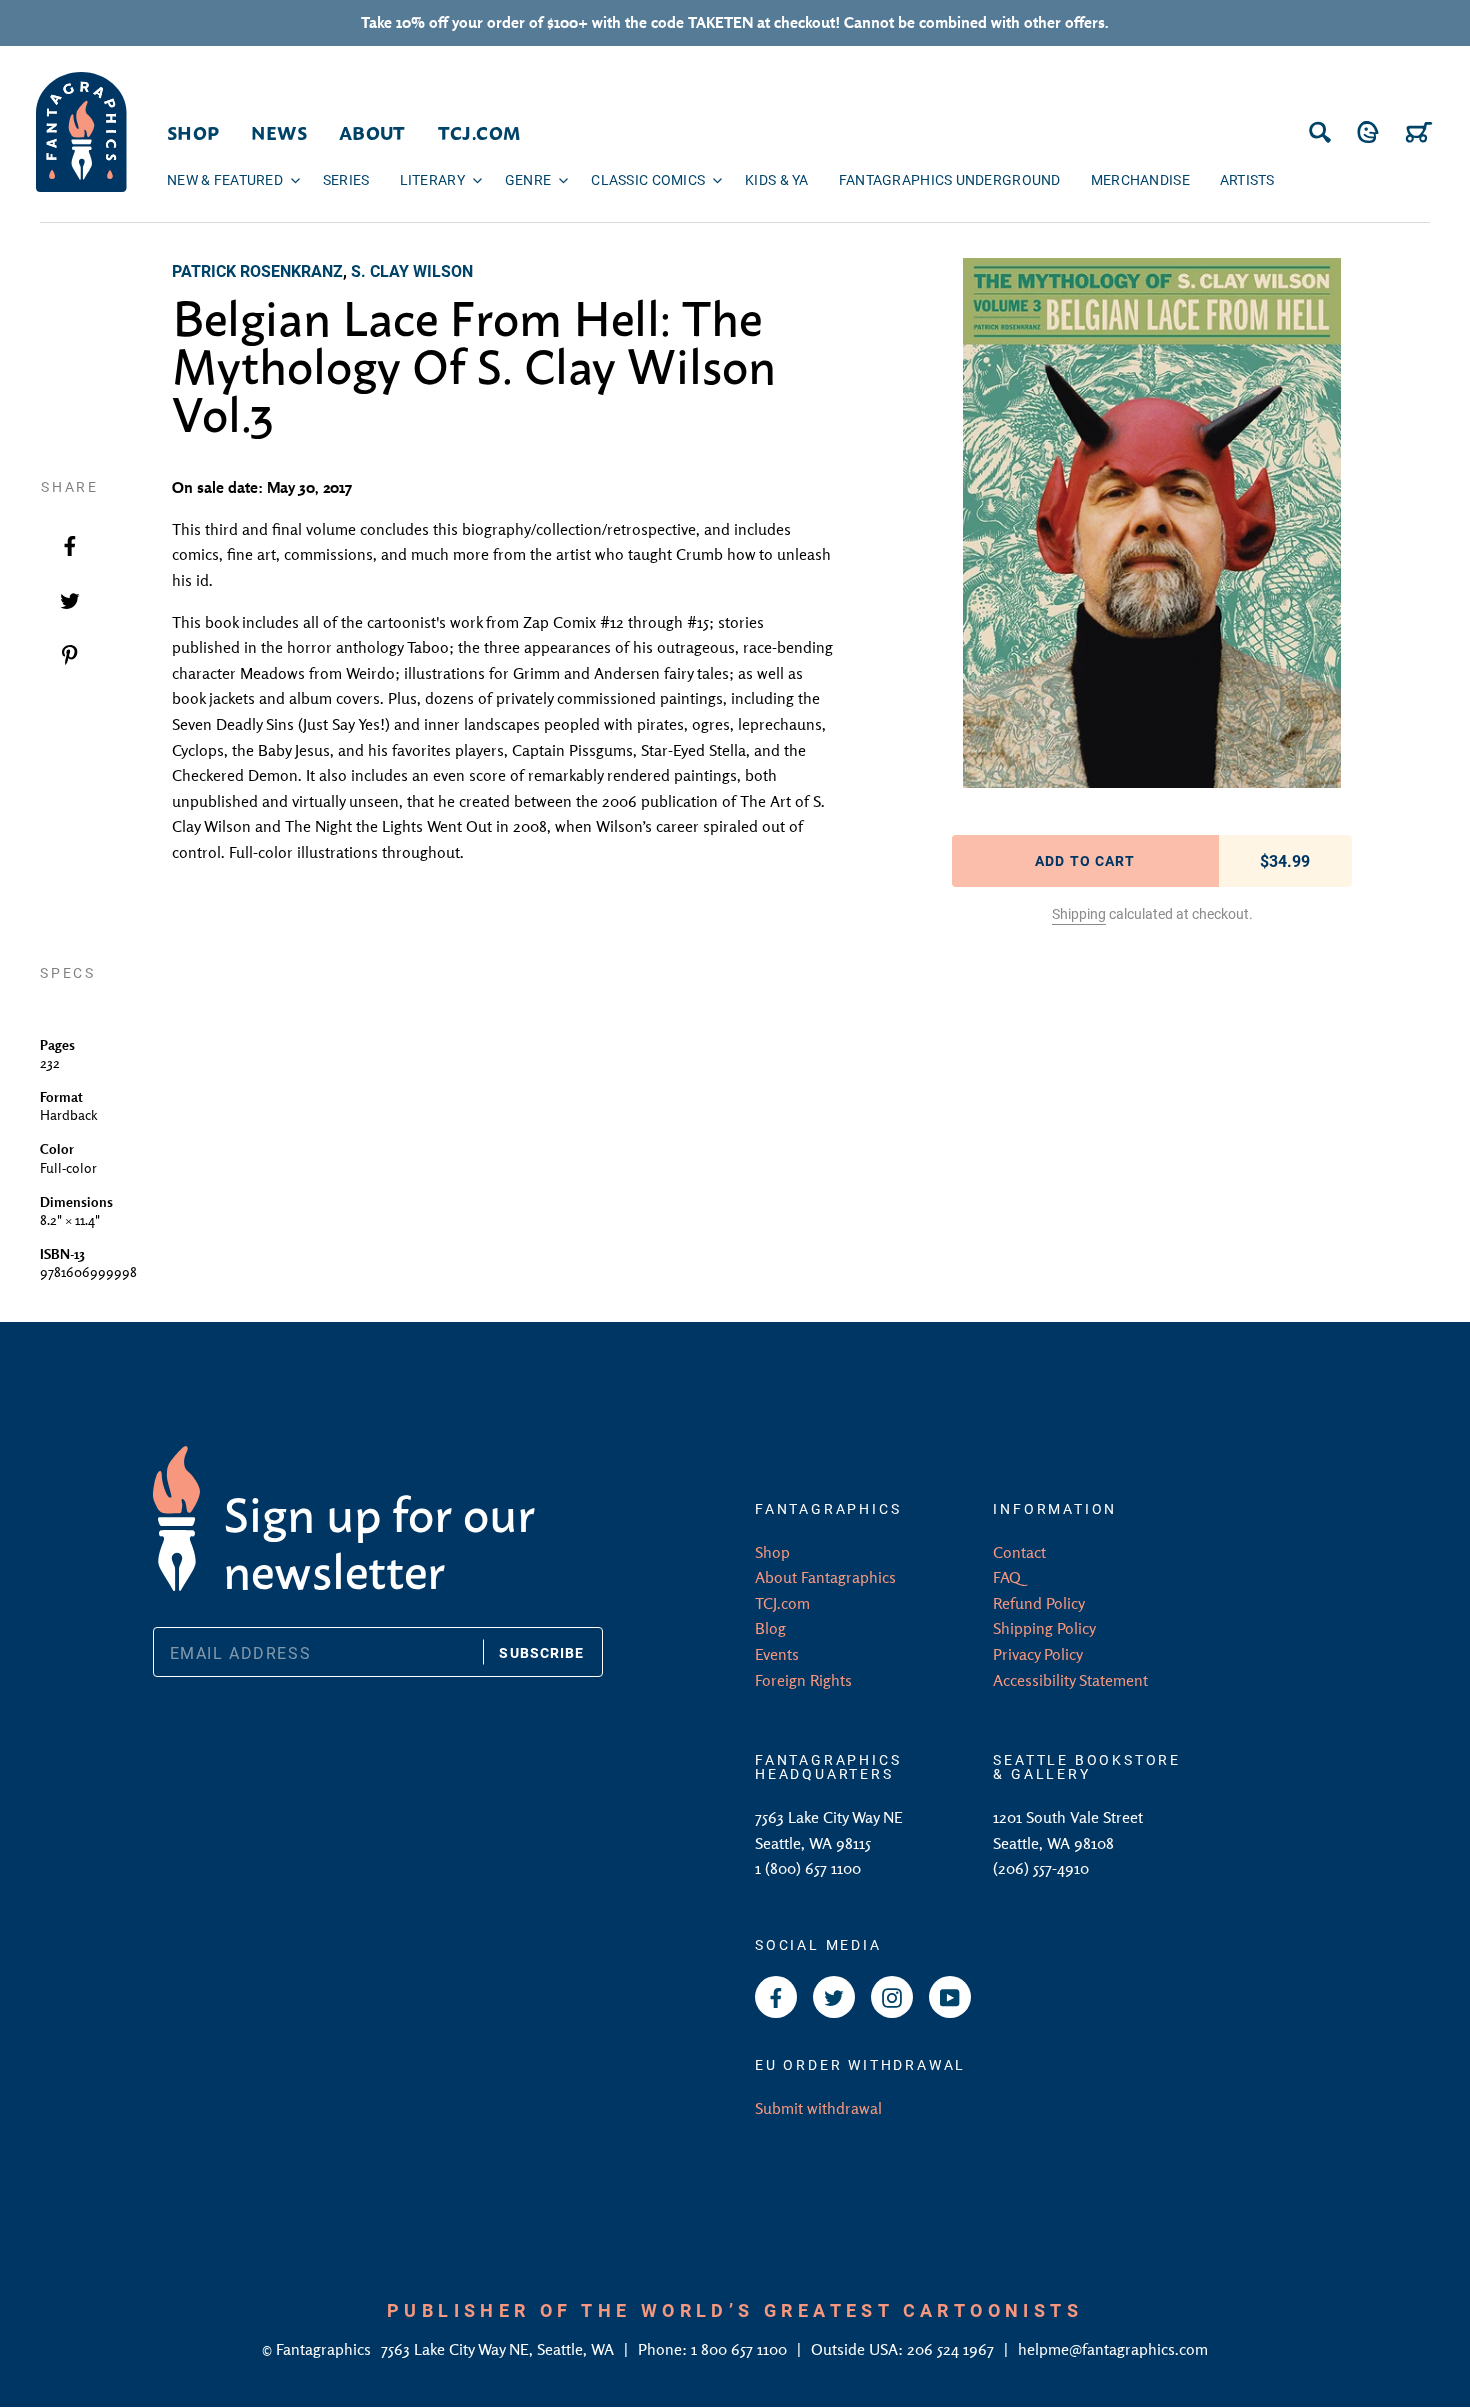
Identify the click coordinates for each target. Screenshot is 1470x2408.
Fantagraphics (325, 2349)
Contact (1019, 1552)
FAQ (1007, 1577)
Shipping (1079, 913)
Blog (770, 1628)
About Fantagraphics (825, 1577)
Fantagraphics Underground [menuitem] (950, 179)
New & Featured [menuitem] (225, 179)
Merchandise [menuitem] (1140, 179)
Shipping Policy (1044, 1628)
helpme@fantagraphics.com (1113, 2349)
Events (777, 1654)
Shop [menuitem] (193, 132)
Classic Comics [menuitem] (648, 179)
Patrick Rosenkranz (257, 270)
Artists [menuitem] (1247, 179)
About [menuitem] (372, 132)
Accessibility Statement (1070, 1680)
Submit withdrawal (818, 2108)
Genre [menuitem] (528, 179)
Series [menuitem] (346, 179)
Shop (772, 1552)
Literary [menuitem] (432, 179)
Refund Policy (1039, 1603)
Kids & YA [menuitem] (777, 179)
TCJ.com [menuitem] (479, 132)
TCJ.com (782, 1603)
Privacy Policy (1038, 1654)
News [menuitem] (278, 132)
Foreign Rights (803, 1680)
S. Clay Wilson (412, 270)
